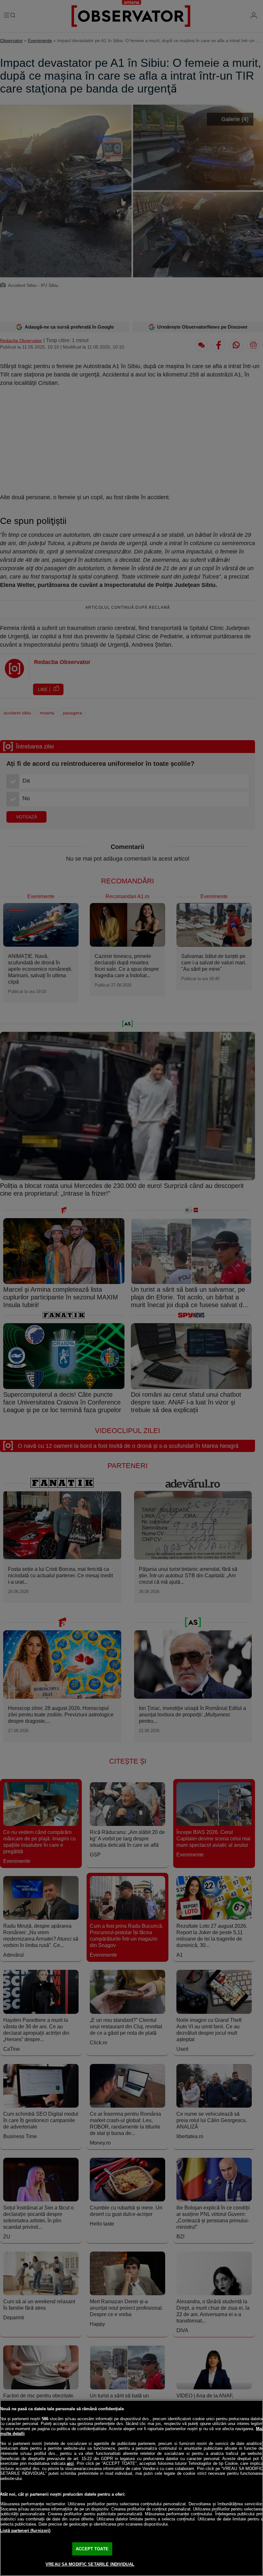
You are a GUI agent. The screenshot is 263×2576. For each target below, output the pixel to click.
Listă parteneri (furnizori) (25, 2531)
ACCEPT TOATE (92, 2549)
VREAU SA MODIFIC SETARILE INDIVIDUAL (90, 2564)
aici (70, 2463)
